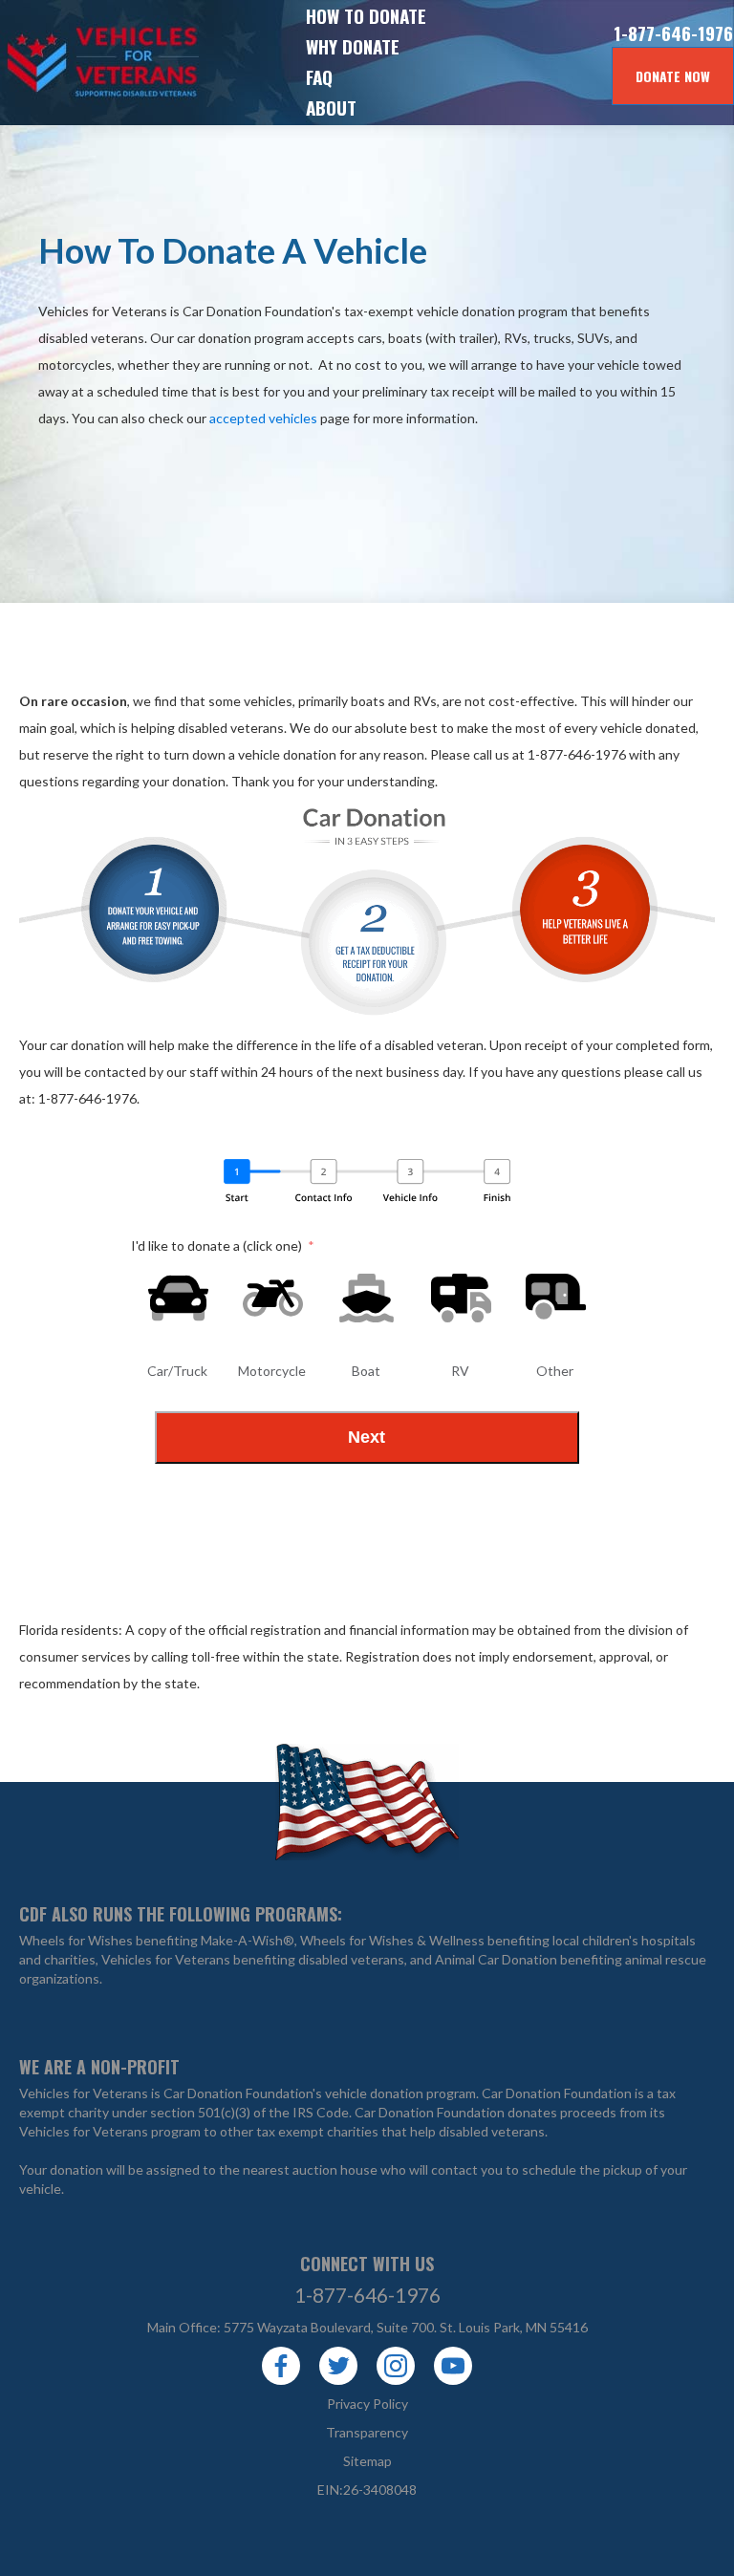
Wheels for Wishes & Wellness (392, 1940)
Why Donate (353, 46)
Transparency (367, 2432)
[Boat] (367, 1298)
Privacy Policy (367, 2404)
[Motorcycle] (273, 1298)
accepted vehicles (263, 418)
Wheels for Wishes (76, 1940)
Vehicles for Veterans (67, 63)
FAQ (319, 76)
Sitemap (367, 2461)
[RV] (461, 1298)
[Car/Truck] (178, 1298)
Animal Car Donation (496, 1959)
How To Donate (366, 15)
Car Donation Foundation (557, 2093)
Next (367, 1437)
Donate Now (673, 76)
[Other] (556, 1298)
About (331, 107)
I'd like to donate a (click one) (216, 1245)
